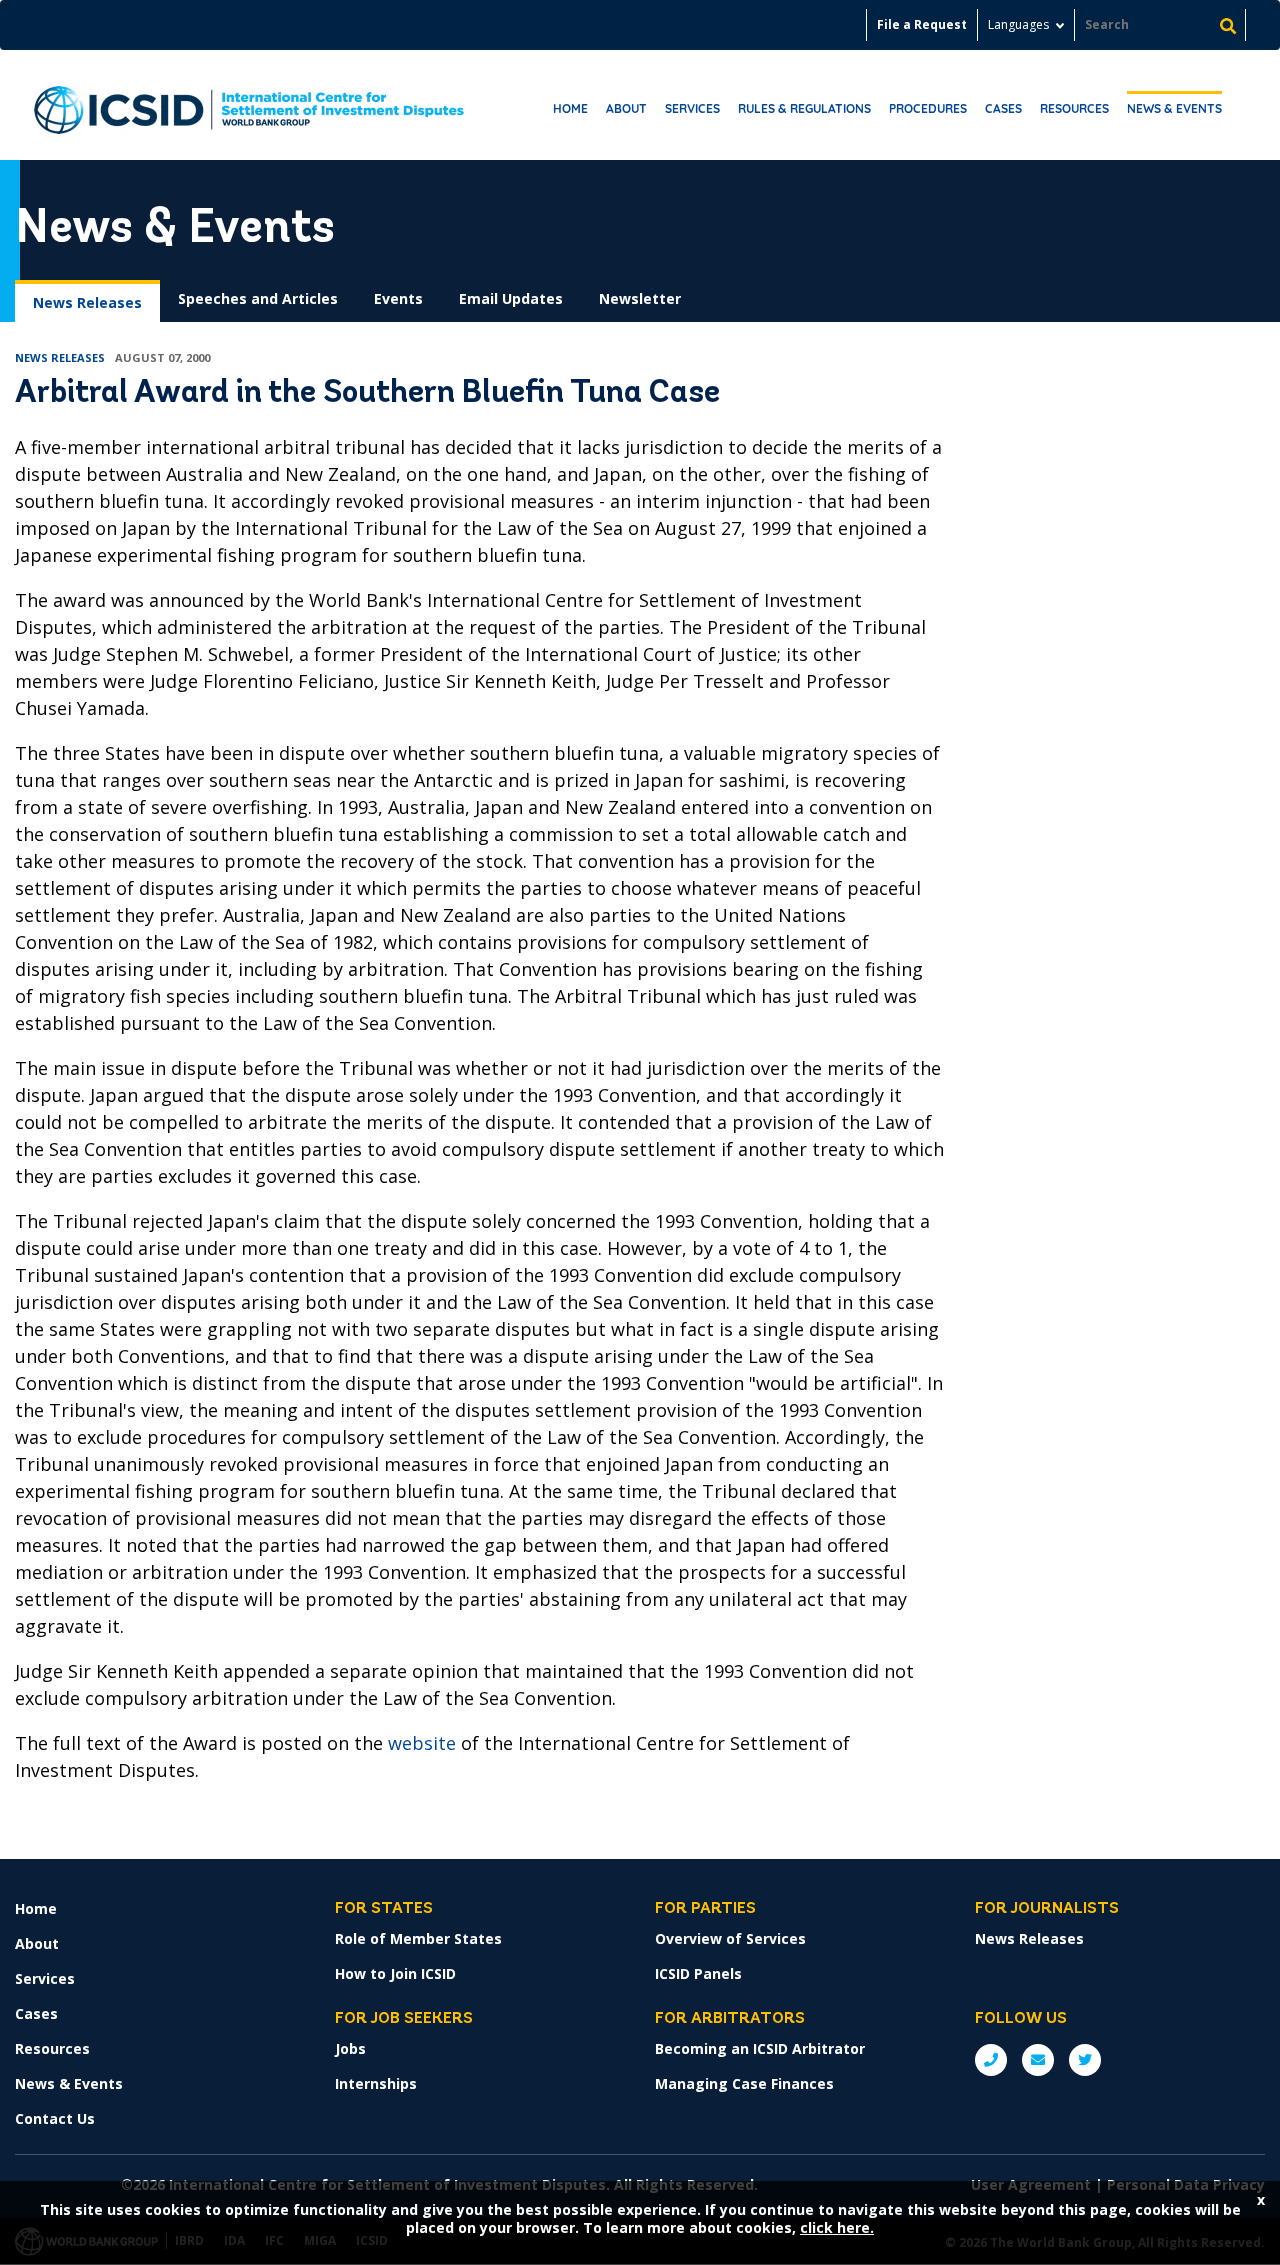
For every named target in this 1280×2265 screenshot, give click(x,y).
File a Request (922, 24)
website (422, 1743)
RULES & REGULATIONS (804, 108)
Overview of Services (730, 1938)
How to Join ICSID (395, 1973)
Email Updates (511, 298)
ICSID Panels (698, 1973)
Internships (376, 2083)
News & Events (1174, 108)
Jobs (350, 2048)
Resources (1074, 108)
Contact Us (55, 2118)
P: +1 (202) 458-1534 (991, 2060)
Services (692, 108)
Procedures (928, 108)
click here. (837, 2227)
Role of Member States (418, 1938)
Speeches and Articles (258, 298)
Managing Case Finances (744, 2083)
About (626, 108)
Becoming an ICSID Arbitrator (760, 2048)
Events (398, 298)
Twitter (1085, 2060)
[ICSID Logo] (249, 105)
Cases (1003, 108)
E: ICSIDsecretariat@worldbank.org (1038, 2060)
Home (570, 108)
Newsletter (640, 298)
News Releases (87, 302)
